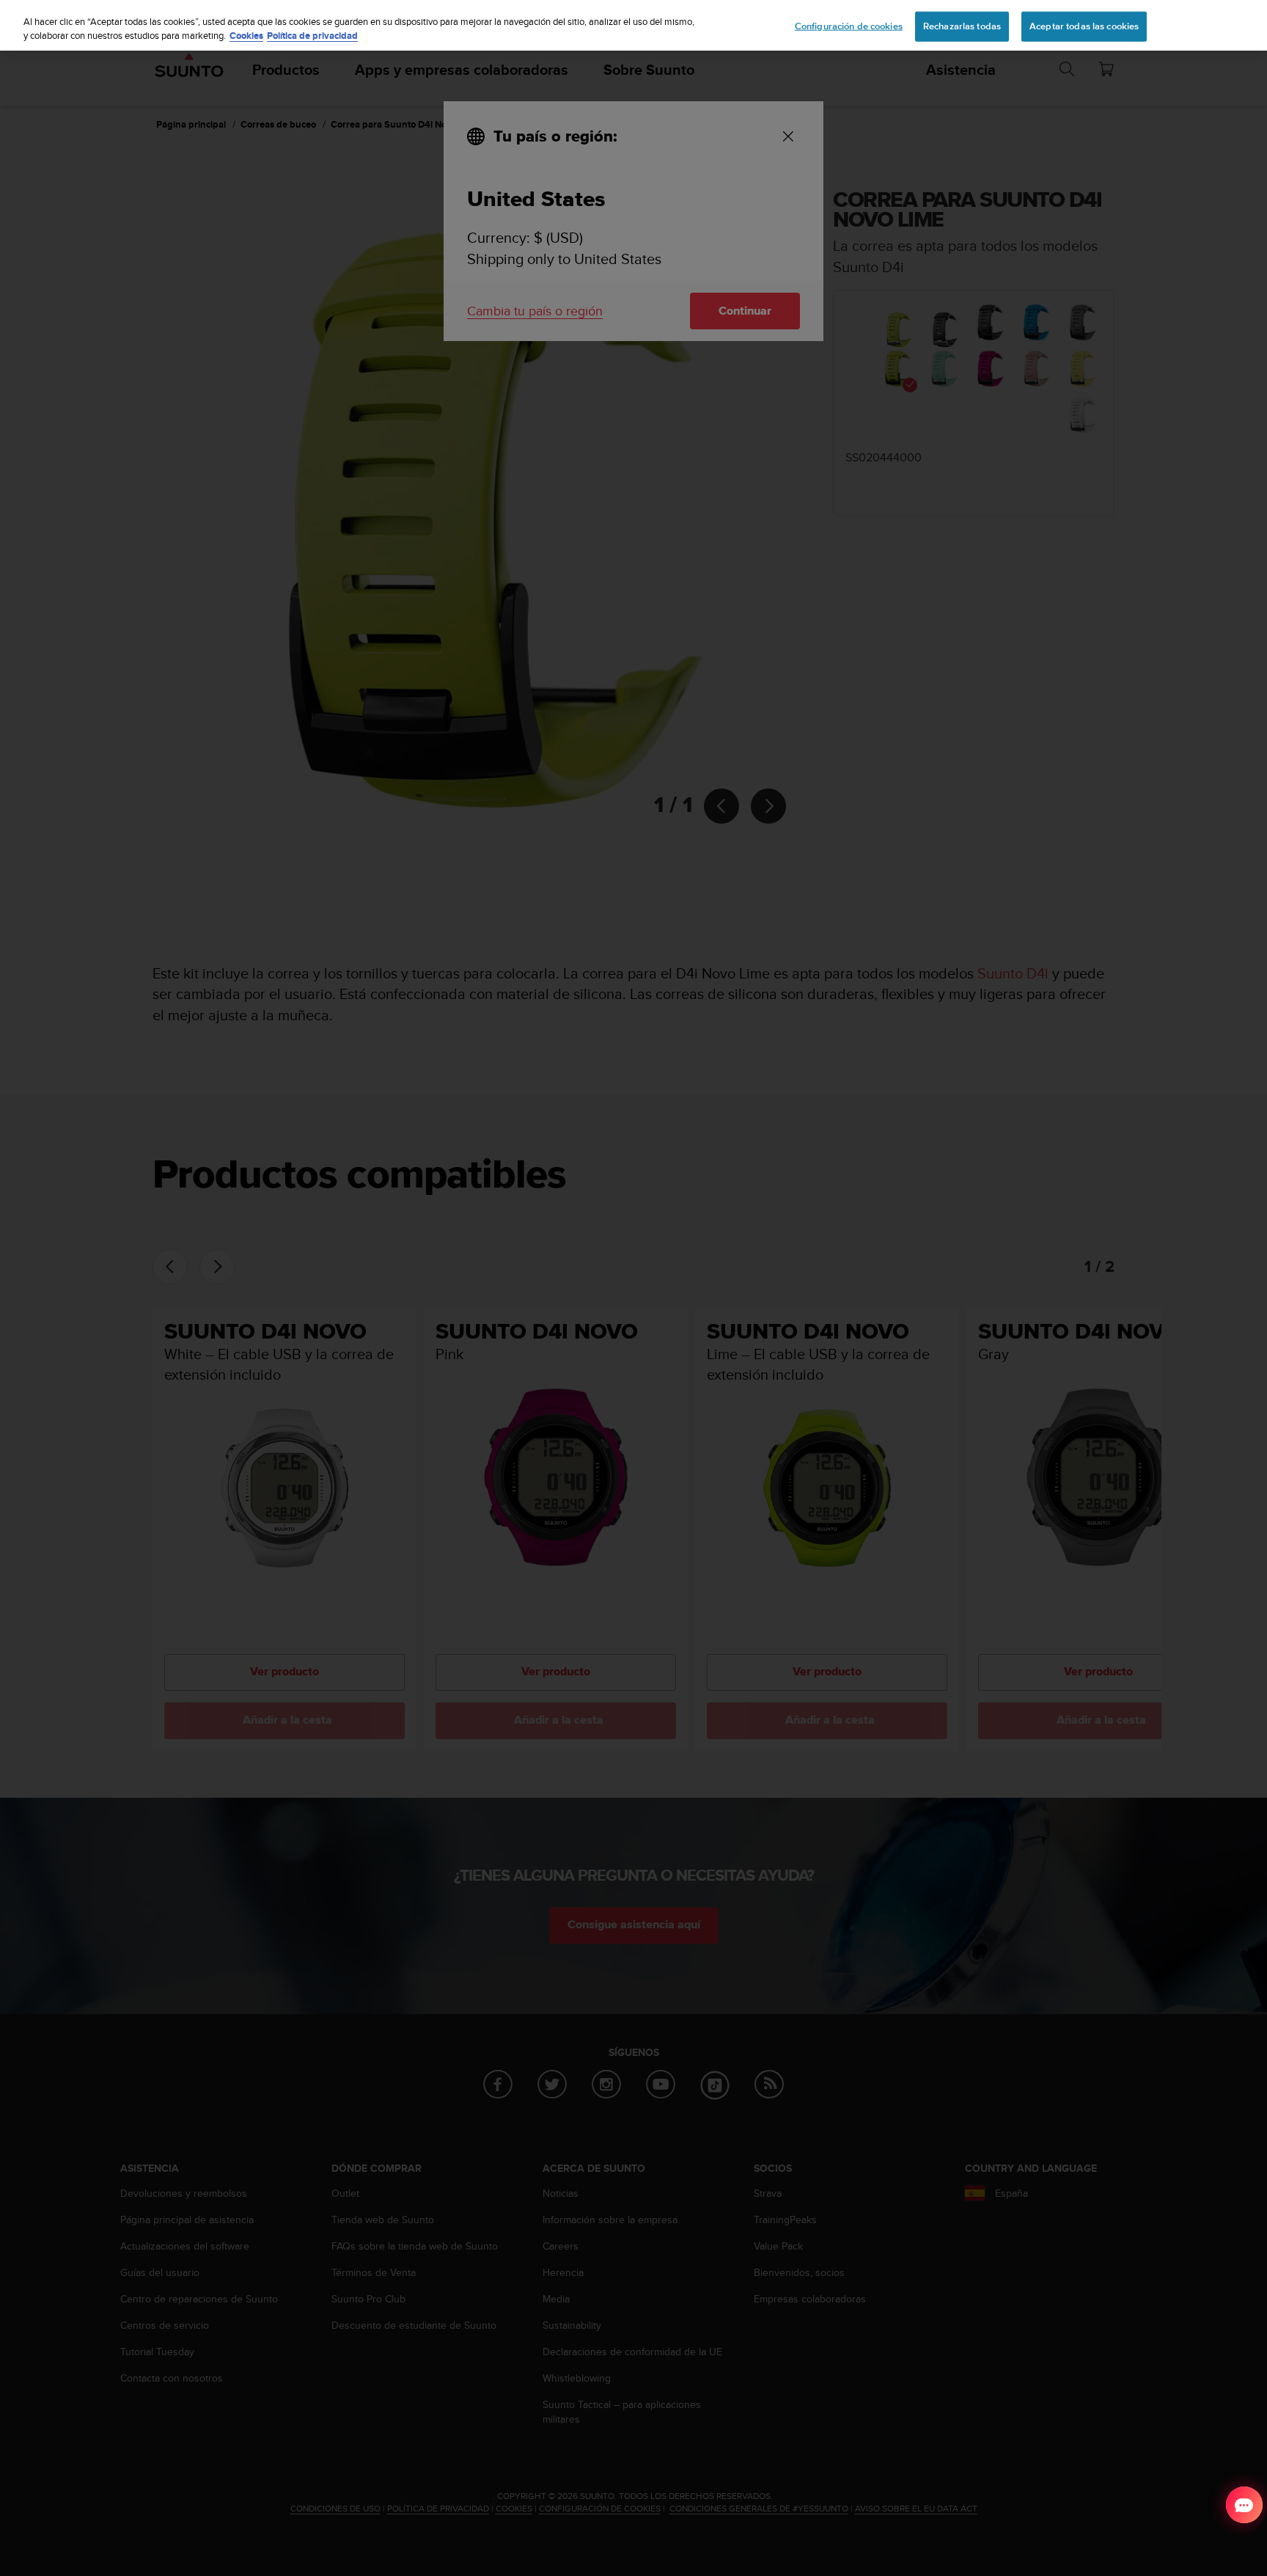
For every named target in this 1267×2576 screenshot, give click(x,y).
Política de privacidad (312, 36)
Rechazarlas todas (962, 26)
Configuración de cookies (849, 26)
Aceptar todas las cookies (1084, 26)
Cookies (246, 36)
